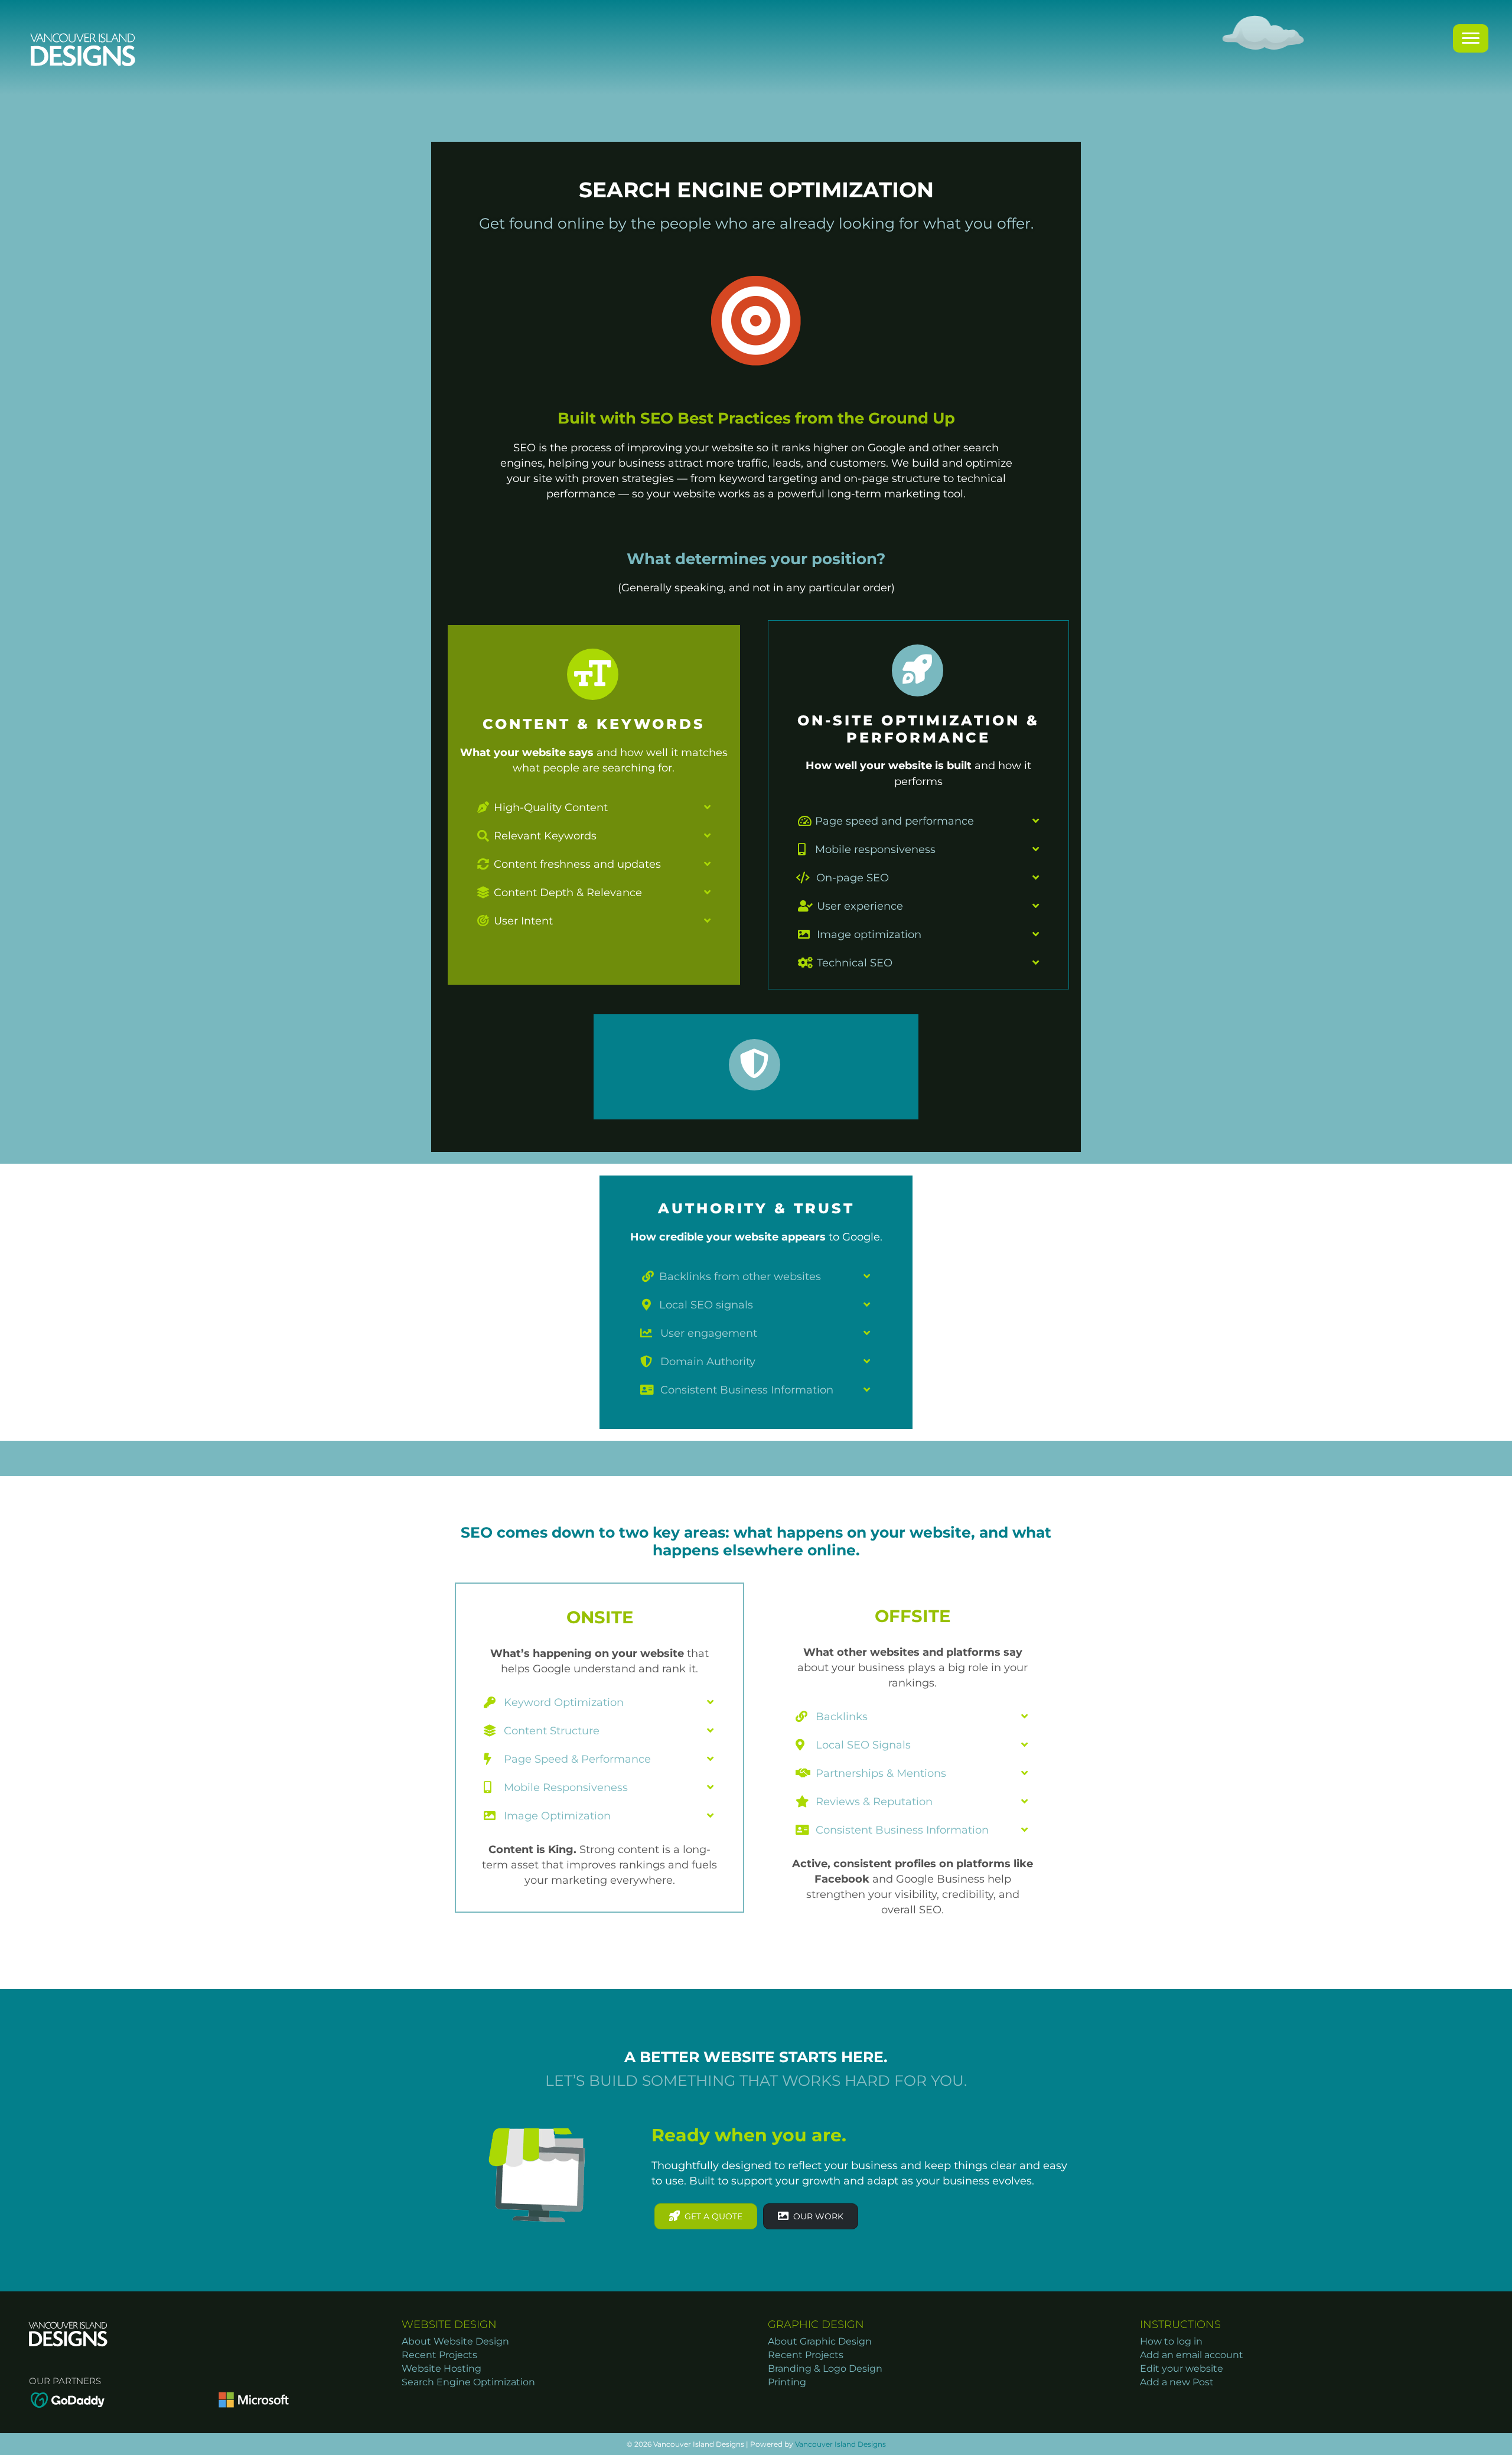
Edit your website (1182, 2368)
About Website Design (455, 2341)
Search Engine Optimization (468, 2382)
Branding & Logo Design (825, 2368)
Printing (787, 2382)
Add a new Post (1177, 2382)
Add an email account (1192, 2355)
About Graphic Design (820, 2341)
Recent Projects (439, 2355)
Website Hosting (441, 2368)
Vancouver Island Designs (840, 2444)
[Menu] (1471, 38)
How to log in (1171, 2341)
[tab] (594, 808)
